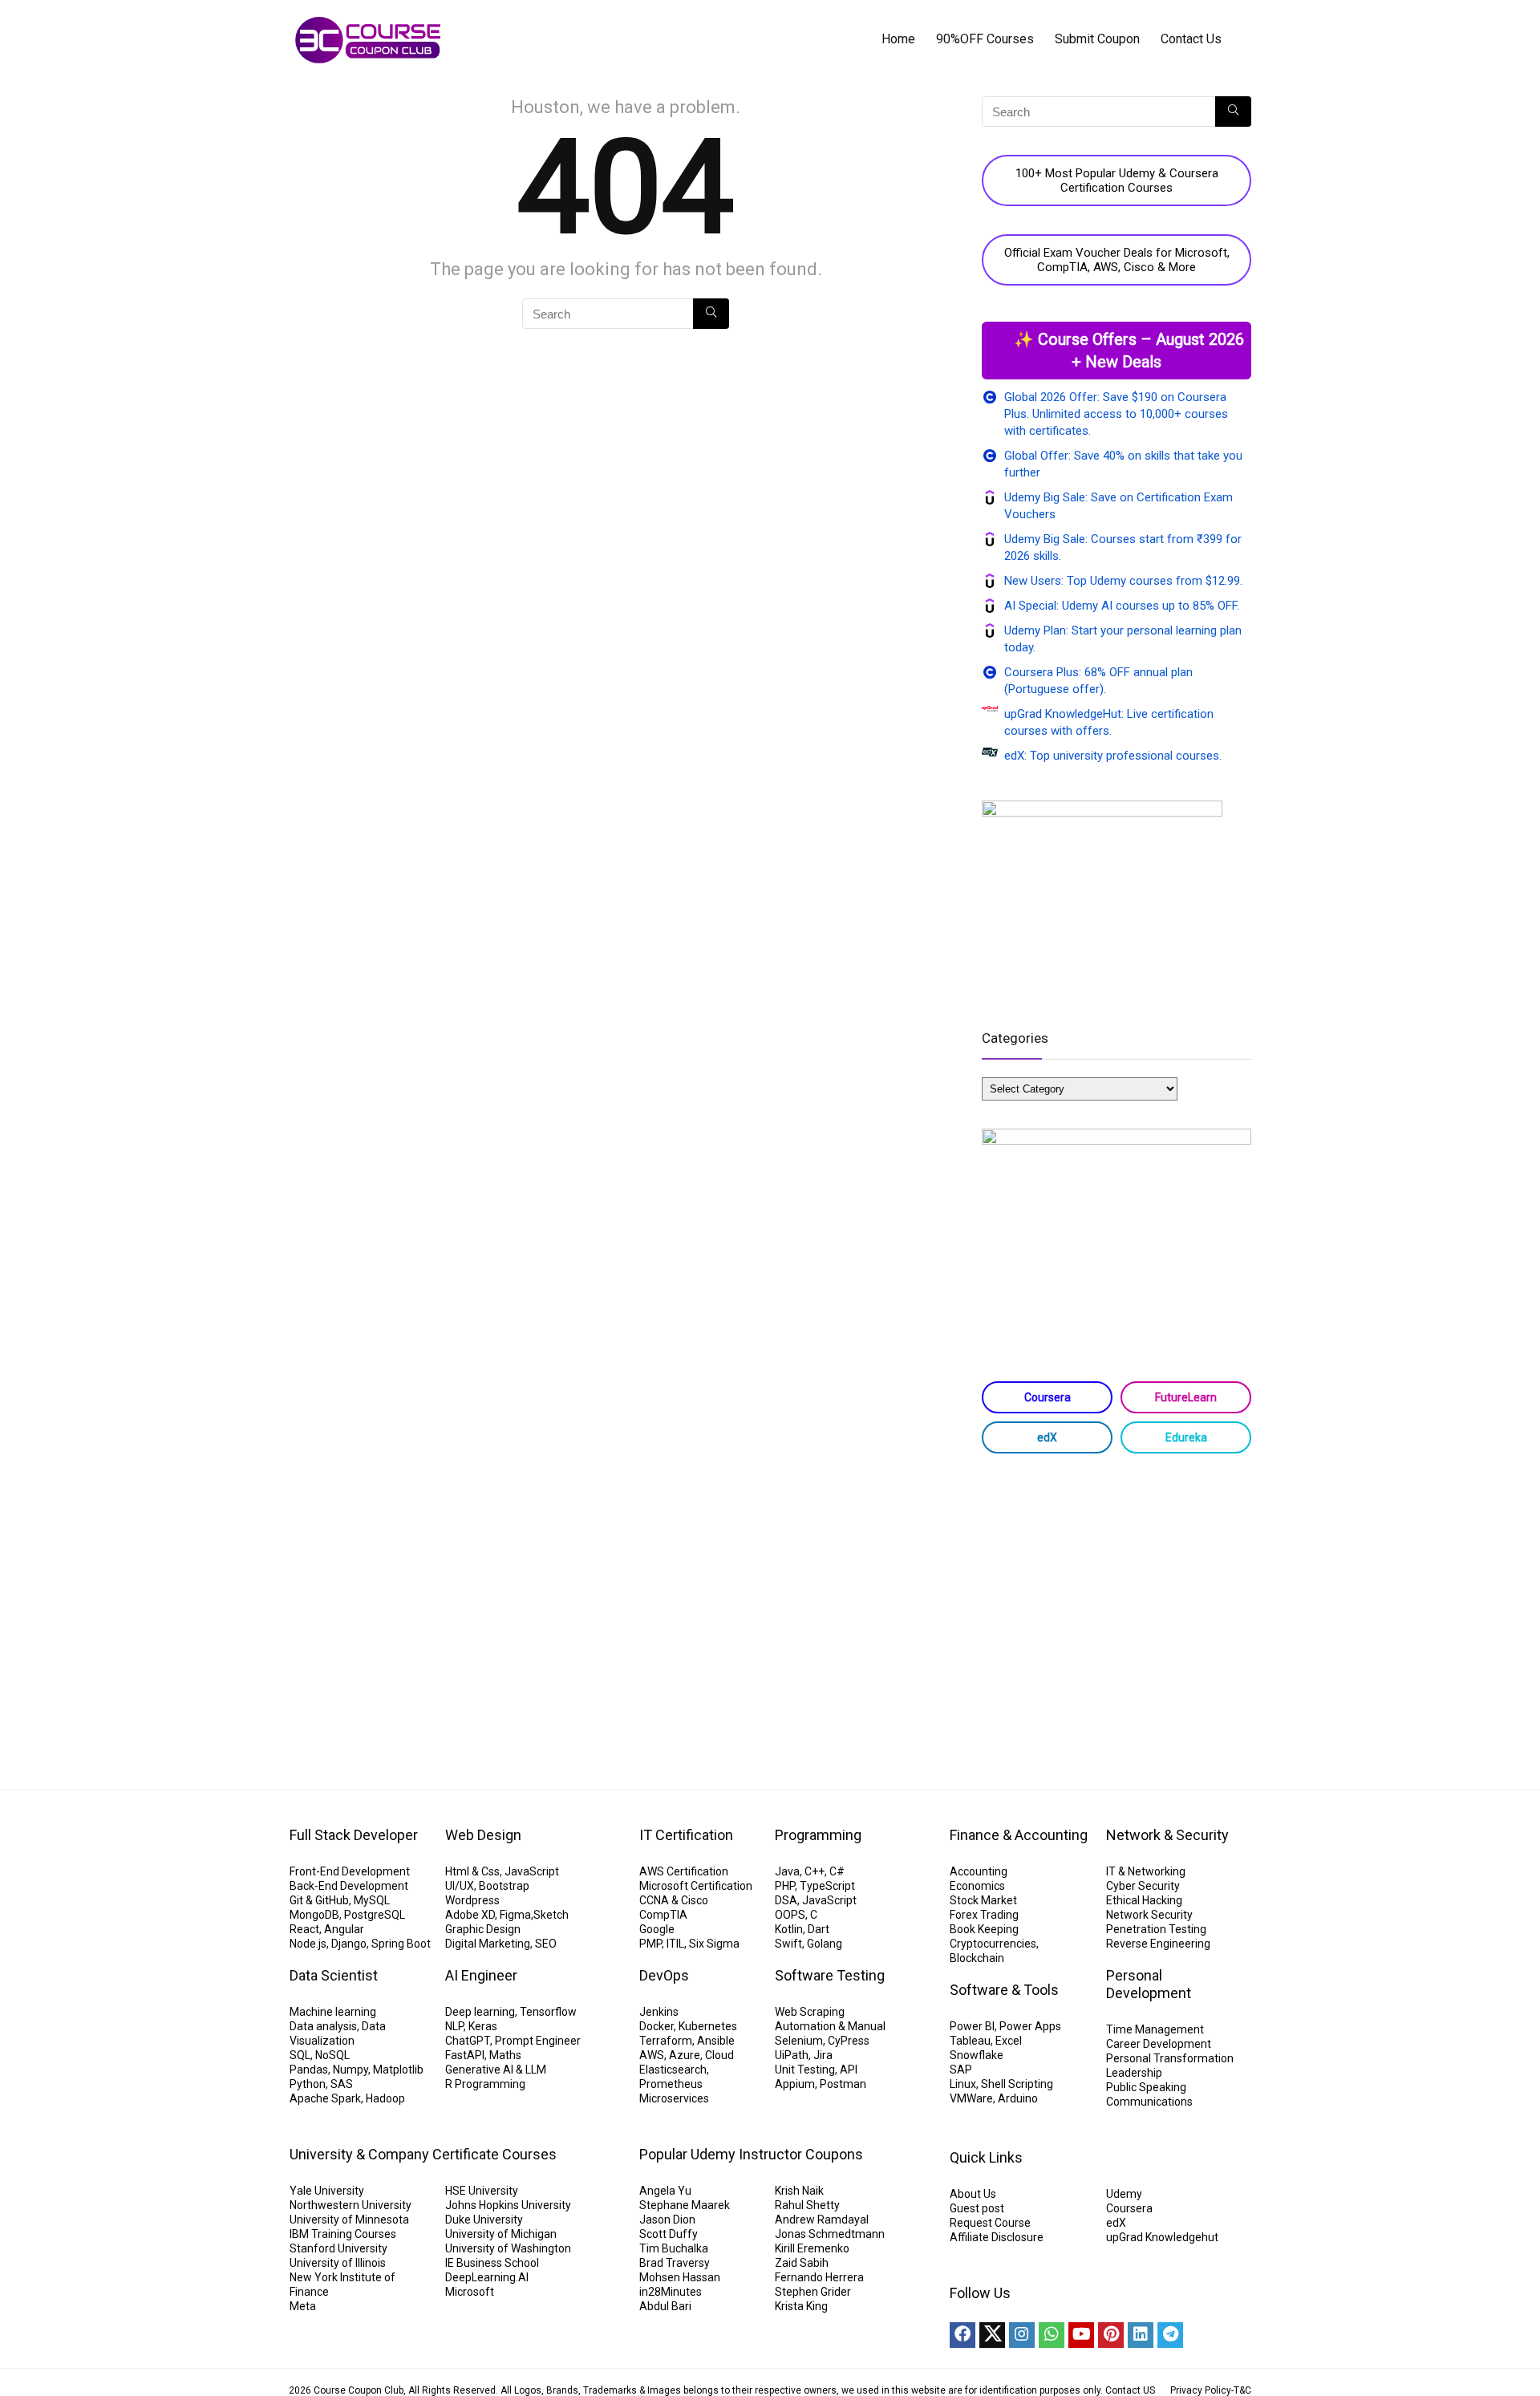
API (849, 2070)
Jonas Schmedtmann (830, 2234)
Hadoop (385, 2098)
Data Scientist (334, 1975)
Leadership (1134, 2073)
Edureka (1186, 1437)
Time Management (1155, 2029)
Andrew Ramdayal (822, 2220)
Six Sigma (714, 1944)
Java (787, 1871)
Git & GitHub (319, 1900)
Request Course (990, 2223)
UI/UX (460, 1886)
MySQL (372, 1900)
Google (657, 1929)
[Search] (711, 314)
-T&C (1241, 2390)
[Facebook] (962, 2335)
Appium (795, 2084)
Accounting (979, 1871)
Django (349, 1944)
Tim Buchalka (674, 2248)
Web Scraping (810, 2012)
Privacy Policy (1201, 2390)
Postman (843, 2084)
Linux (963, 2084)
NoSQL (332, 2055)
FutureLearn (1186, 1397)
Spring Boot (401, 1944)
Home (898, 39)
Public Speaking (1146, 2087)
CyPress (849, 2041)
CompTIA (663, 1915)
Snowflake (977, 2055)
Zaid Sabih (802, 2263)
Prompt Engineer (538, 2041)
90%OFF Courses (985, 39)
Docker (657, 2026)
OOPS (790, 1915)
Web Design (483, 1835)
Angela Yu (665, 2191)
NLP (454, 2026)
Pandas (309, 2070)
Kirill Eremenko (812, 2248)
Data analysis (323, 2026)
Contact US (1130, 2390)
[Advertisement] (1116, 1594)
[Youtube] (1081, 2335)
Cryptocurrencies (993, 1944)
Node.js (308, 1944)
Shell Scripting (1017, 2084)
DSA (786, 1900)
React (304, 1929)
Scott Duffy (669, 2234)
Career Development (1159, 2044)
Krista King (801, 2306)
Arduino (1018, 2098)
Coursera (1048, 1397)
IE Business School (492, 2263)
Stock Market (983, 1900)
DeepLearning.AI (487, 2277)
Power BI (972, 2026)
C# (837, 1871)
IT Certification (686, 1835)
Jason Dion (667, 2220)
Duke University (484, 2220)
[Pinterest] (1111, 2335)
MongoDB (314, 1915)
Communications (1149, 2102)
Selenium (799, 2041)
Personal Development (1149, 1984)
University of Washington (508, 2248)
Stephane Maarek (685, 2205)
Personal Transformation (1170, 2058)
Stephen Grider (813, 2292)
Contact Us (1191, 39)
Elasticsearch (673, 2070)
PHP (785, 1886)
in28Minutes (671, 2292)
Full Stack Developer (354, 1835)
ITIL (675, 1944)
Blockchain (977, 1958)
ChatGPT (468, 2041)
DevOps (664, 1975)
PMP (650, 1944)
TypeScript (827, 1886)
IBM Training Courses (343, 2234)
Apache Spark (325, 2098)
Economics (977, 1886)
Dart (819, 1929)
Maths (505, 2055)
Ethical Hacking (1144, 1900)
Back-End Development (349, 1886)
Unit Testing (805, 2070)
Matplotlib (398, 2070)
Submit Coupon (1097, 39)
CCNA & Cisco (674, 1900)
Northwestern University (351, 2205)
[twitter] (992, 2335)
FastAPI (465, 2055)
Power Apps (1030, 2026)
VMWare (971, 2098)
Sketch (551, 1915)
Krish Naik (799, 2191)
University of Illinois (338, 2263)
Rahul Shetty (807, 2205)
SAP (961, 2070)
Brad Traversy (675, 2263)
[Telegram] (1170, 2335)
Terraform (666, 2041)
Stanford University (338, 2248)
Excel (1009, 2041)
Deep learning (480, 2012)
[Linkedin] (1141, 2335)
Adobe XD (470, 1915)
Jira (823, 2055)
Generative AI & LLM (496, 2070)
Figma (515, 1915)
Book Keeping (984, 1929)
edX (1047, 1437)
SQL (300, 2055)
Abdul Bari (665, 2306)
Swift (788, 1944)
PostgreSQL (375, 1915)
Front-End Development (350, 1871)
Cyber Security (1143, 1886)
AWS (652, 2055)
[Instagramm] (1022, 2335)
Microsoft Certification (696, 1886)
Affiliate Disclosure (997, 2237)
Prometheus (671, 2084)
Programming (818, 1835)
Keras (483, 2026)
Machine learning (333, 2012)
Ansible (716, 2041)
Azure (685, 2055)
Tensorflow (548, 2012)
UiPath (792, 2055)
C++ (815, 1871)
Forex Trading (984, 1915)
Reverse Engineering (1158, 1944)
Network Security (1149, 1915)
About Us (973, 2194)
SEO (546, 1944)
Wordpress (472, 1900)
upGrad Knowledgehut (1162, 2237)
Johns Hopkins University (508, 2205)
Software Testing (830, 1975)
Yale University (327, 2191)
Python (308, 2084)
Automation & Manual (830, 2026)
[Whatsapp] (1052, 2335)
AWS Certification (684, 1871)
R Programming (485, 2084)
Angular (344, 1929)
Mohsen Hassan (680, 2277)
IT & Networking (1146, 1871)
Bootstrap (504, 1886)
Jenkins (659, 2012)
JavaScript (532, 1871)
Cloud (719, 2055)
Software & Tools (1004, 1990)
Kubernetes (708, 2026)
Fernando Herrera (819, 2277)
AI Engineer (481, 1975)
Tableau (970, 2041)
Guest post (977, 2208)
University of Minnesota (349, 2220)
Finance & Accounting (1019, 1835)
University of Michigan (501, 2234)
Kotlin (789, 1929)
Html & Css (472, 1871)
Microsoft (470, 2292)
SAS (342, 2084)
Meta (303, 2306)
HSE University (482, 2191)
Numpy (351, 2070)
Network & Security (1167, 1835)
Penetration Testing (1156, 1929)
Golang (825, 1944)
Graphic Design (483, 1929)
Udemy (1124, 2194)
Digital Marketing (488, 1944)
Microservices (674, 2098)
